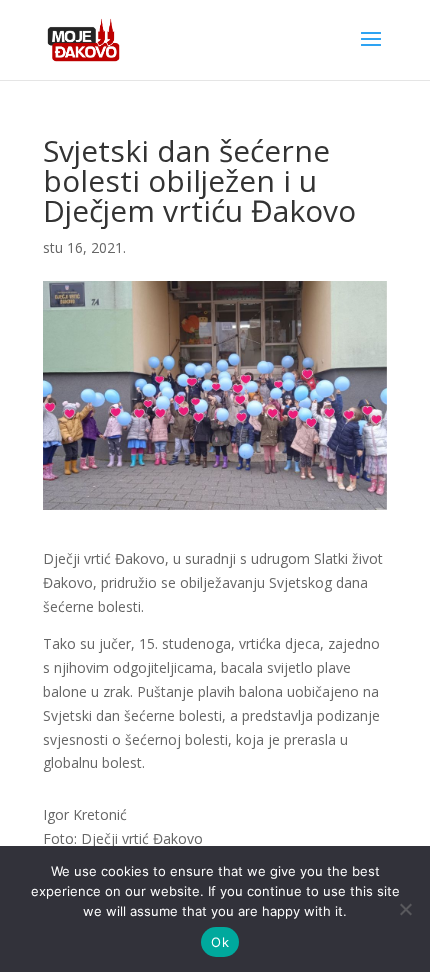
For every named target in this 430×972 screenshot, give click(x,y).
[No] (405, 909)
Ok (220, 942)
